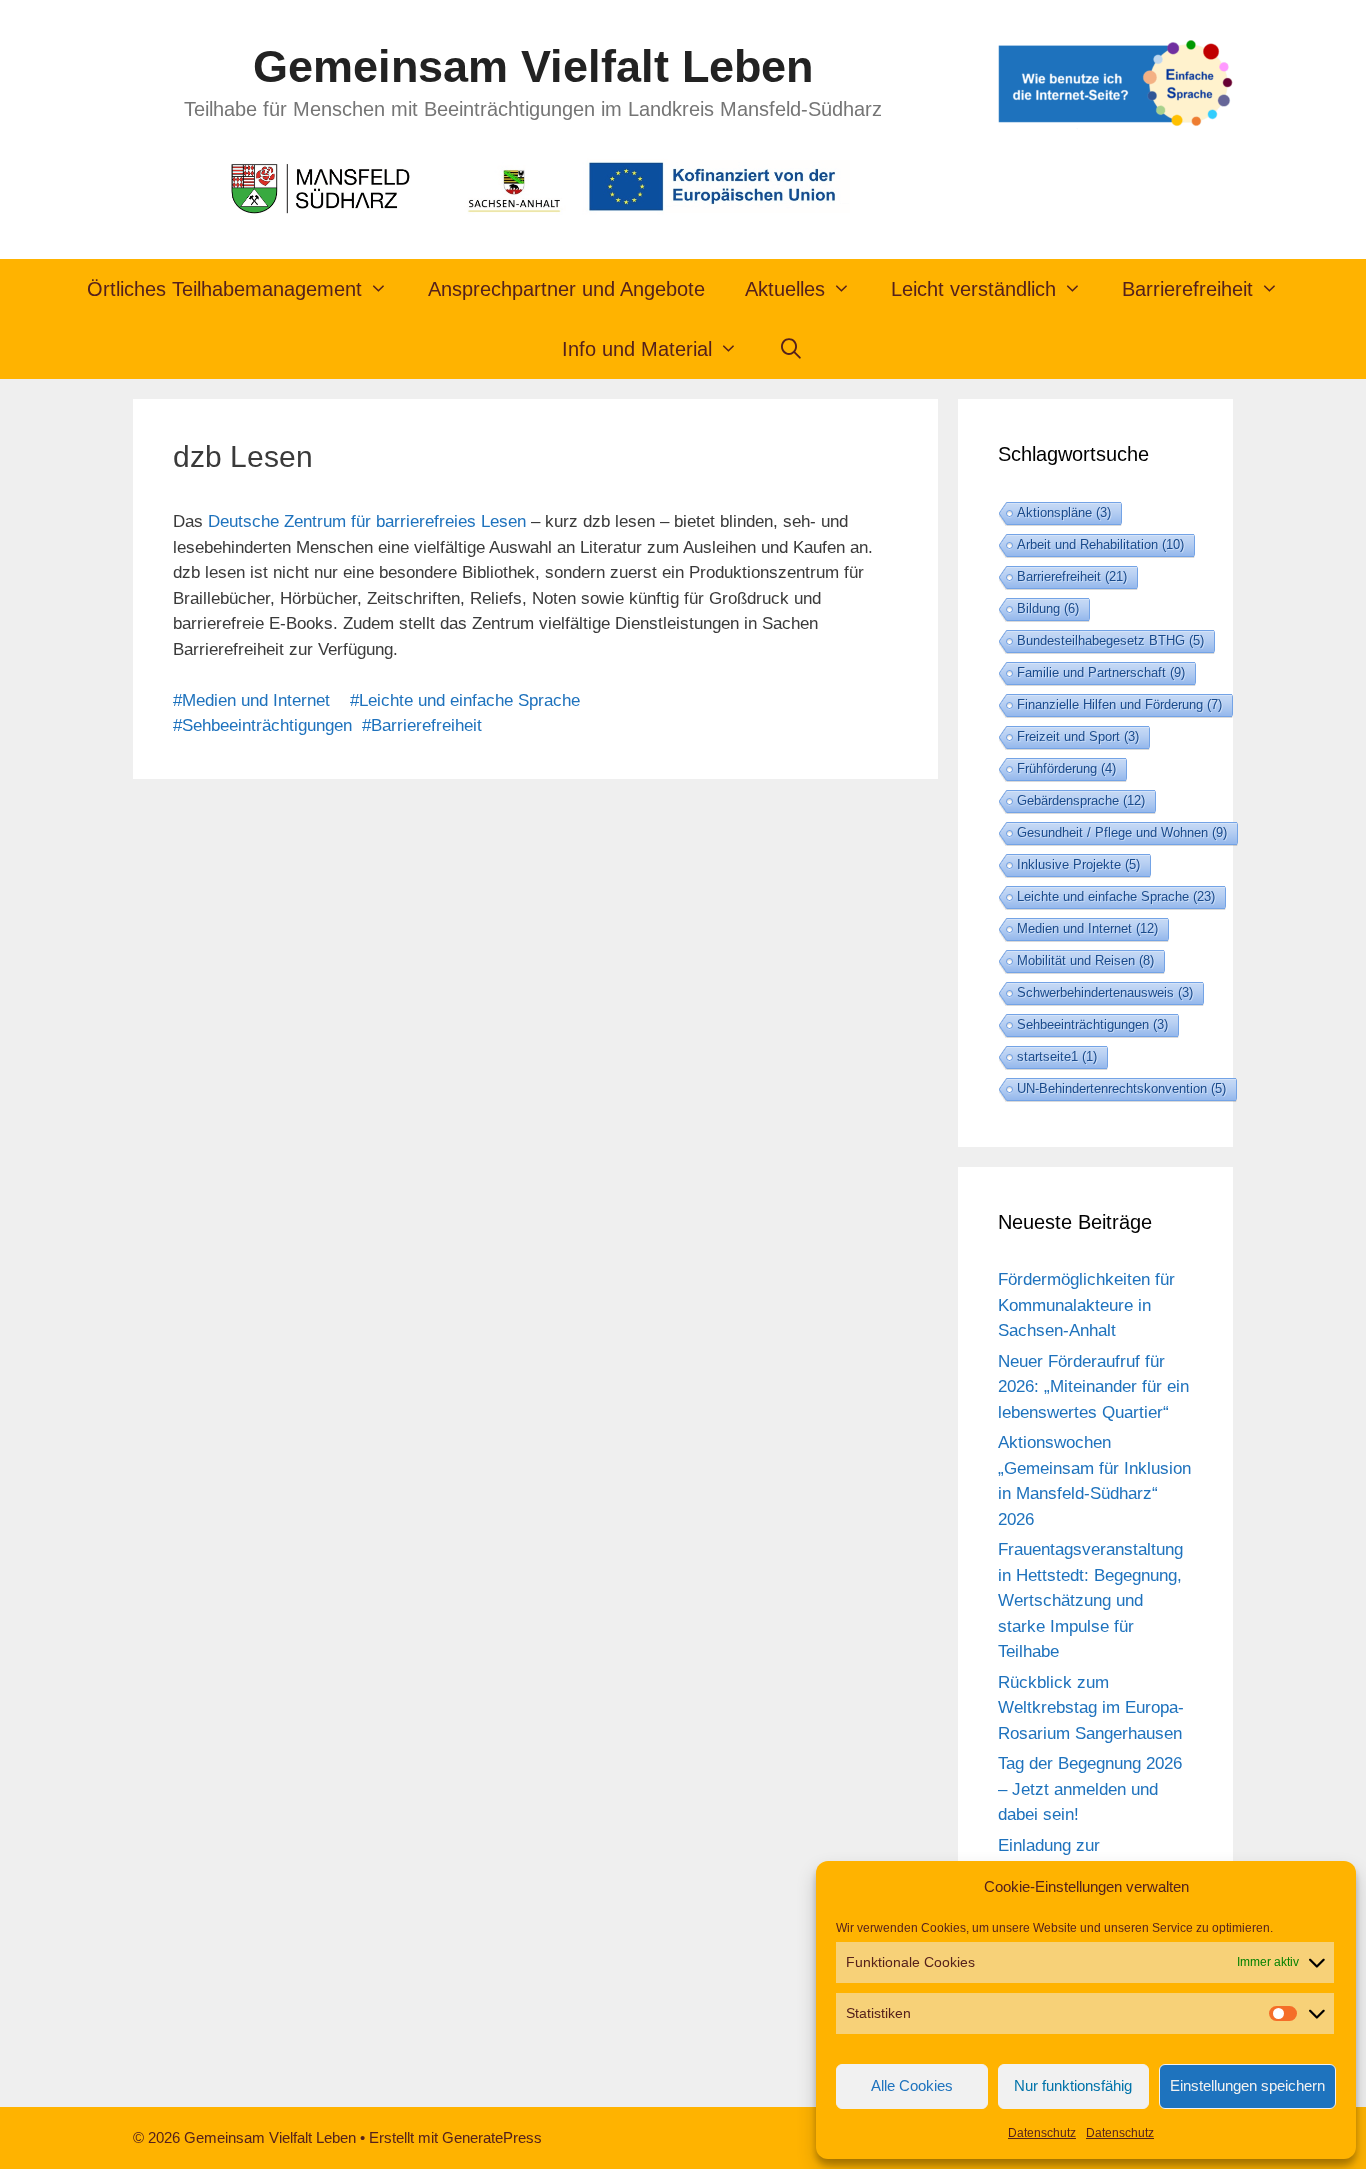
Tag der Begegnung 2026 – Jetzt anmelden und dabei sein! (1090, 1789)
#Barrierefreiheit (422, 725)
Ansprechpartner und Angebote (566, 289)
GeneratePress (492, 2137)
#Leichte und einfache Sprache (465, 700)
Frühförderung (1066, 768)
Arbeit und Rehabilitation (1100, 544)
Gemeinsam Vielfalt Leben (533, 66)
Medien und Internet (1087, 928)
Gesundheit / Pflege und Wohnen (1122, 832)
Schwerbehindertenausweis (1105, 992)
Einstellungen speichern (1247, 2085)
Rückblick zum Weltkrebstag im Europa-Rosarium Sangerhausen (1091, 1708)
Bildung (1048, 608)
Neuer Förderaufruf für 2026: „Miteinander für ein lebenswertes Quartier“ (1093, 1387)
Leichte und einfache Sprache (1116, 896)
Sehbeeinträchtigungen (1092, 1024)
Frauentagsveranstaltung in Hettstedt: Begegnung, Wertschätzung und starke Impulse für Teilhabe (1090, 1600)
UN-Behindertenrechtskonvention (1121, 1088)
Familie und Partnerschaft (1101, 672)
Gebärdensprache (1081, 800)
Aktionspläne (1064, 512)
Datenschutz (1042, 2133)
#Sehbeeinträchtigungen (262, 725)
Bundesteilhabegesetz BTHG (1110, 640)
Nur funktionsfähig (1073, 2085)
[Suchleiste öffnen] (791, 349)
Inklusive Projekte (1078, 864)
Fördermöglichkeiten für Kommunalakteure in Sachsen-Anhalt (1086, 1305)
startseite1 (1057, 1056)
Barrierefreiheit (1072, 576)
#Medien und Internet (251, 700)
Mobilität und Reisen (1085, 960)
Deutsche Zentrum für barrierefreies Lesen (367, 521)
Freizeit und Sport (1078, 736)
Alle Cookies (912, 2085)
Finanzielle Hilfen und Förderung (1119, 704)
